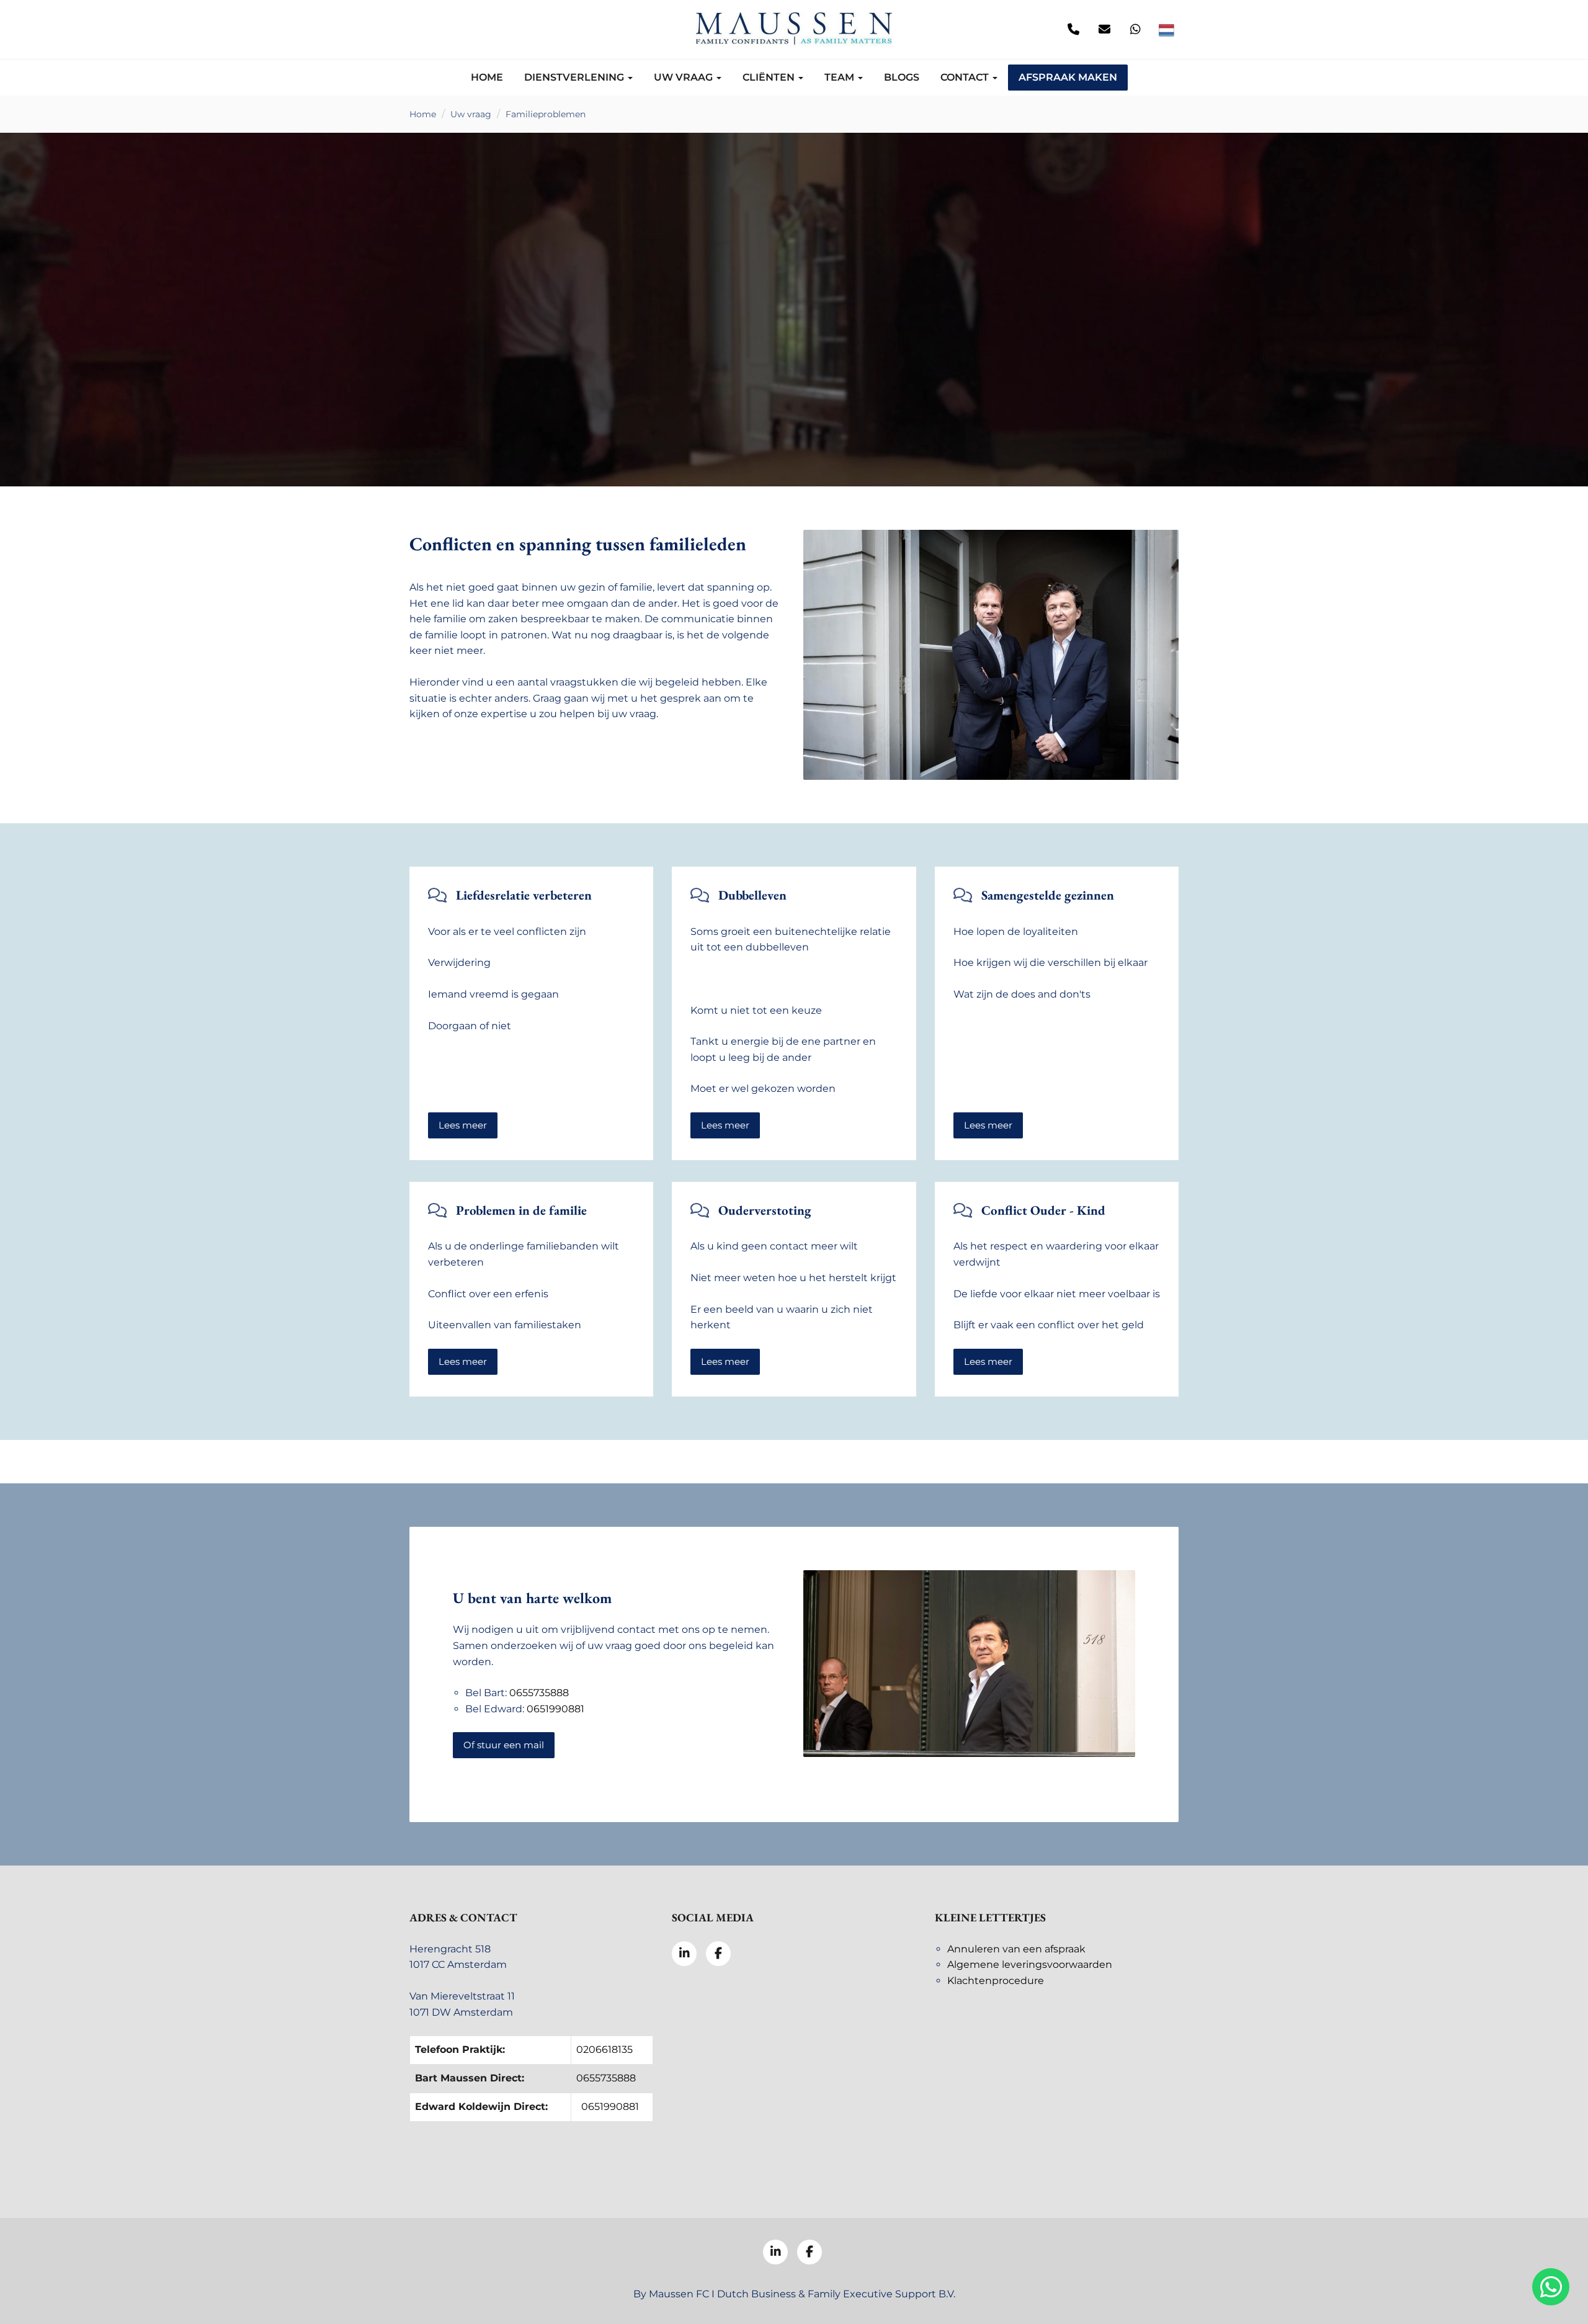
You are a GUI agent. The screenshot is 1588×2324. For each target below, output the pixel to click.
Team (841, 77)
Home (487, 77)
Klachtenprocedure (996, 1981)
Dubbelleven (752, 895)
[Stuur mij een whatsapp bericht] (1135, 30)
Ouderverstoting (765, 1210)
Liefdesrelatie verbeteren (524, 895)
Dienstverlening (575, 77)
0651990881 (555, 1709)
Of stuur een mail (504, 1745)
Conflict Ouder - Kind (1043, 1210)
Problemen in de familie (521, 1210)
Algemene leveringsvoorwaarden (1030, 1964)
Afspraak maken (1068, 77)
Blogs (902, 77)
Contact (966, 77)
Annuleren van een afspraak (1016, 1949)
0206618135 (604, 2049)
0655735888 (539, 1693)
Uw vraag (685, 77)
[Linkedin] (422, 30)
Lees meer (463, 1125)
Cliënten (770, 77)
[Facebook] (453, 30)
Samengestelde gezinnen (1048, 895)
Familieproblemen (546, 114)
